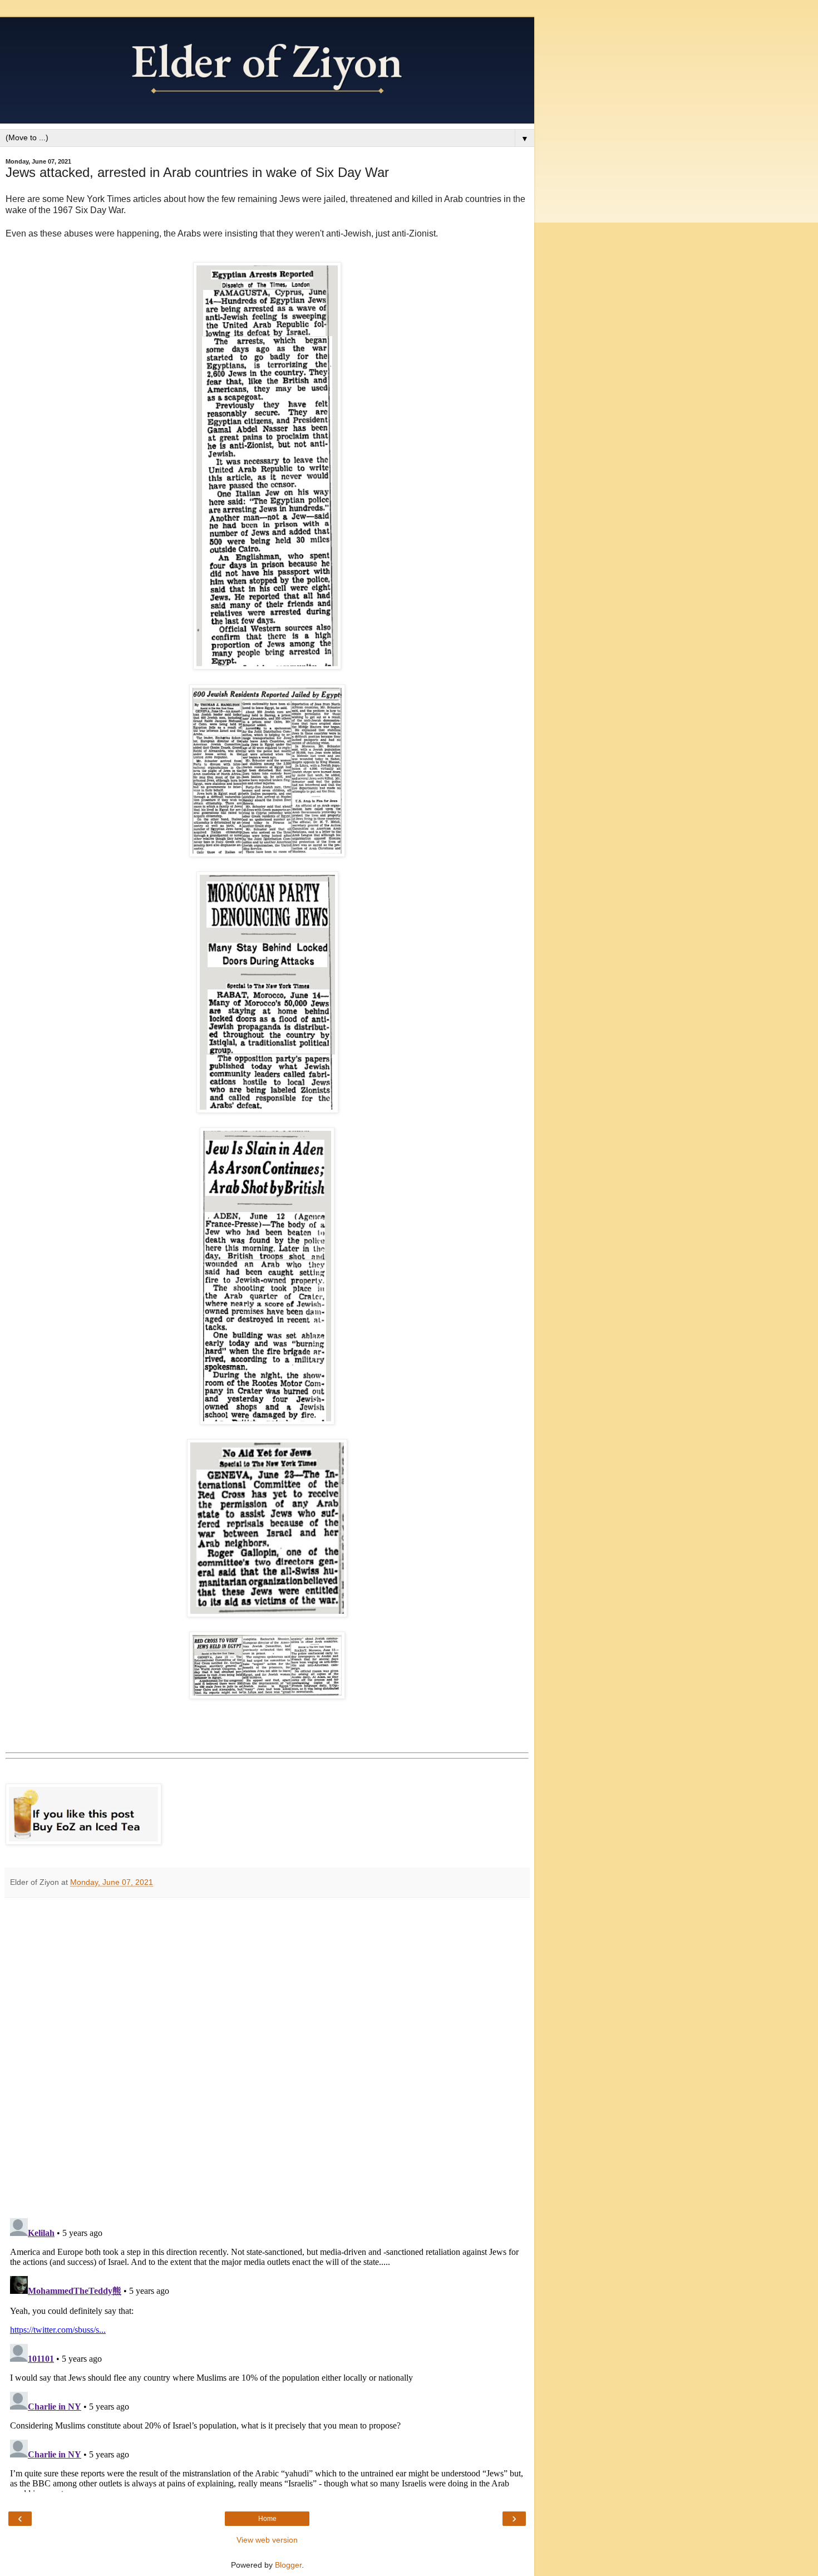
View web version (267, 2540)
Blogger (288, 2565)
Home (267, 2519)
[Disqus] (267, 2054)
